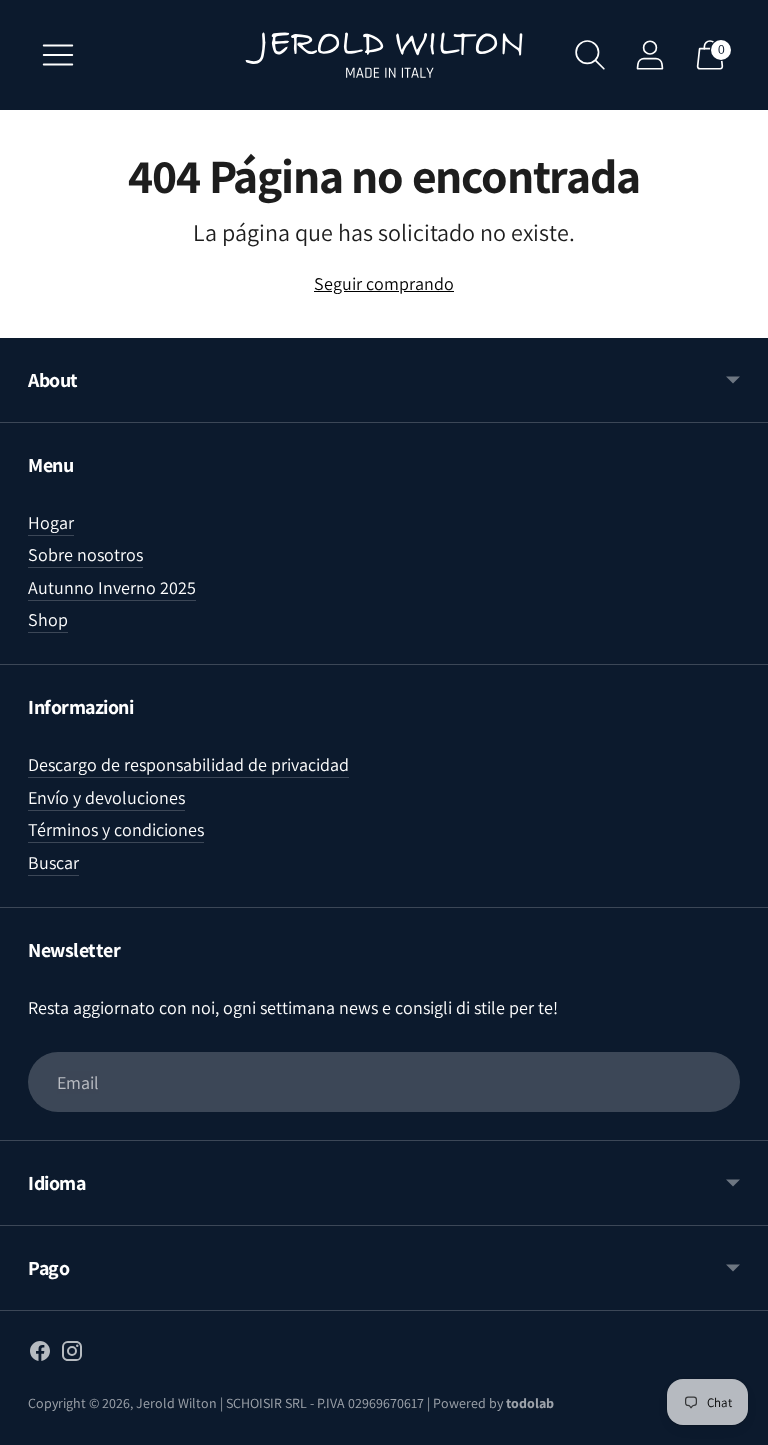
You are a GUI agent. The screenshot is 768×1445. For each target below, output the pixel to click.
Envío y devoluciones (106, 797)
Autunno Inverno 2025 (112, 587)
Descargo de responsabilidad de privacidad (188, 764)
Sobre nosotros (85, 554)
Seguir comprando (384, 283)
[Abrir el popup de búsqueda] (590, 55)
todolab (530, 1403)
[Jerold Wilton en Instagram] (72, 1355)
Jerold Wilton (176, 1403)
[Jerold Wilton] (384, 55)
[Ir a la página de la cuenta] (650, 55)
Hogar (51, 522)
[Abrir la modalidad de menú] (58, 55)
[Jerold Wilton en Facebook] (40, 1355)
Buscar (53, 862)
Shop (48, 619)
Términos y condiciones (116, 829)
